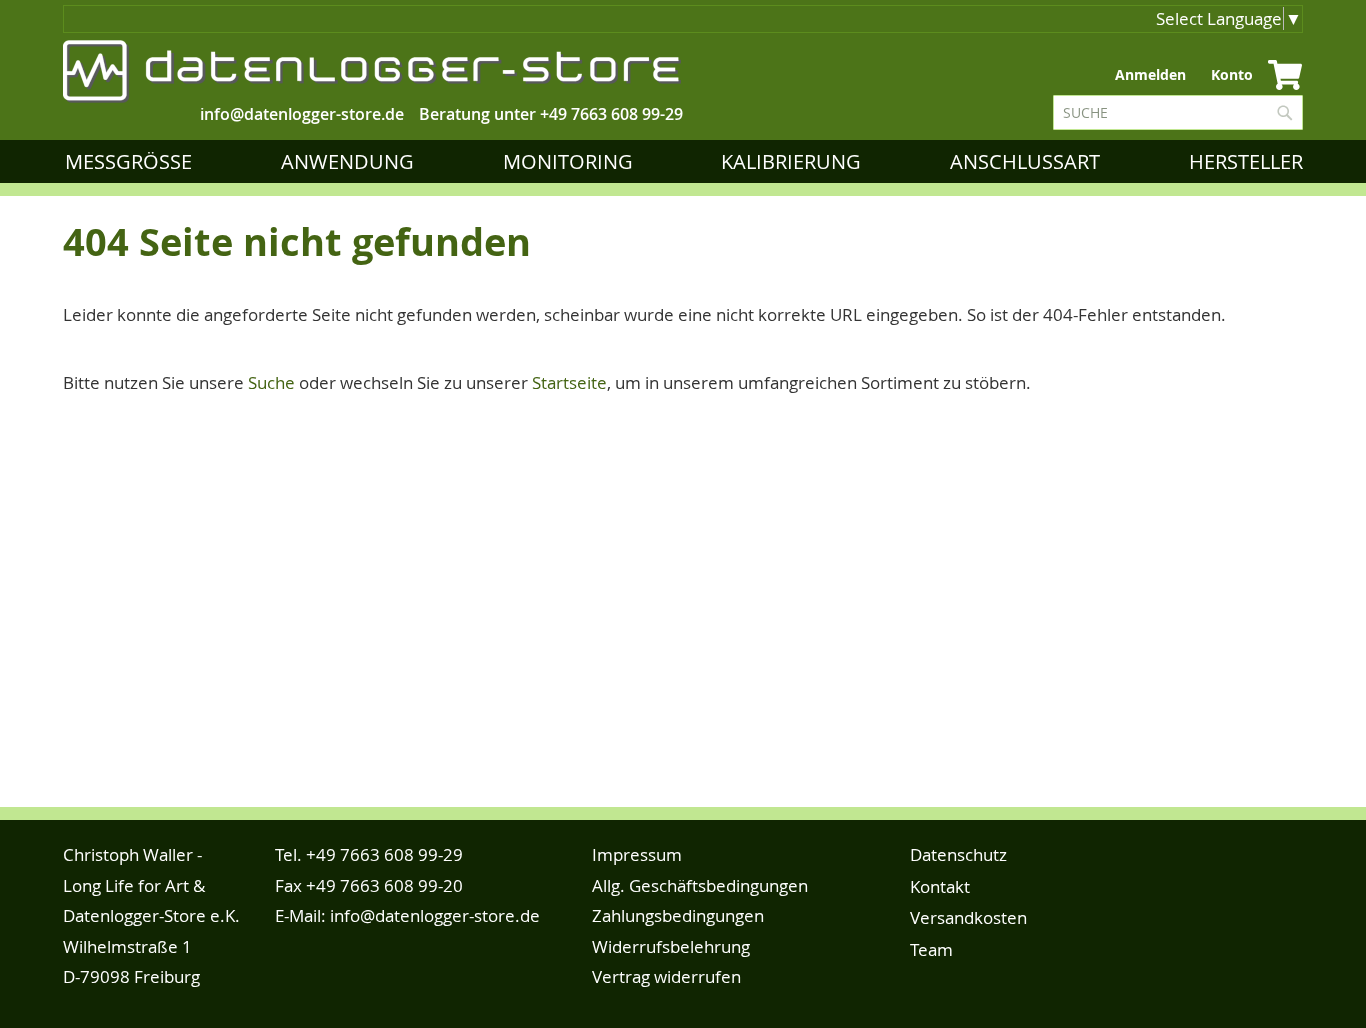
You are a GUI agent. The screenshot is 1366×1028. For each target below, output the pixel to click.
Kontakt (940, 886)
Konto (1232, 74)
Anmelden (1150, 74)
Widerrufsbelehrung (671, 946)
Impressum (637, 854)
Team (931, 949)
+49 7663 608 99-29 (611, 114)
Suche (271, 382)
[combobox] (1178, 112)
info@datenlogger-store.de (435, 915)
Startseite (569, 382)
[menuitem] (132, 161)
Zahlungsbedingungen (678, 915)
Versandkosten (968, 917)
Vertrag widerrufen (666, 976)
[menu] (688, 161)
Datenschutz (958, 854)
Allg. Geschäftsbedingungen (700, 885)
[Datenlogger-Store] (373, 71)
